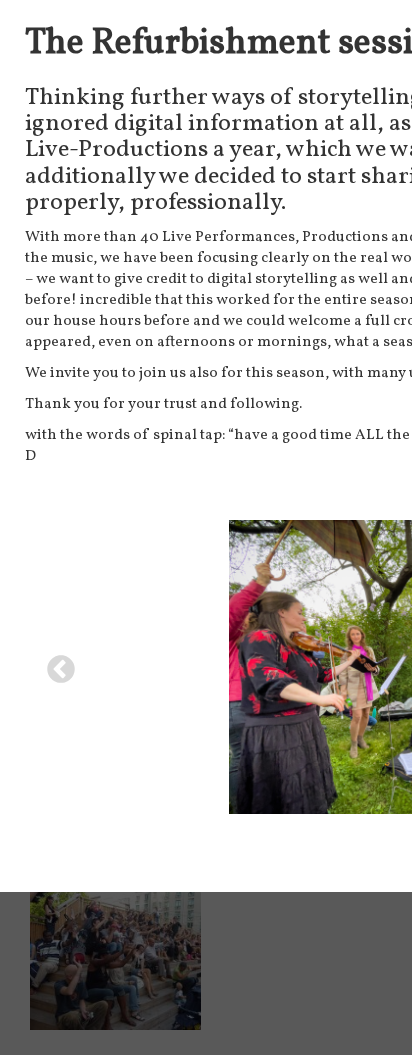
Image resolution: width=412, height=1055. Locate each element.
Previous (55, 664)
